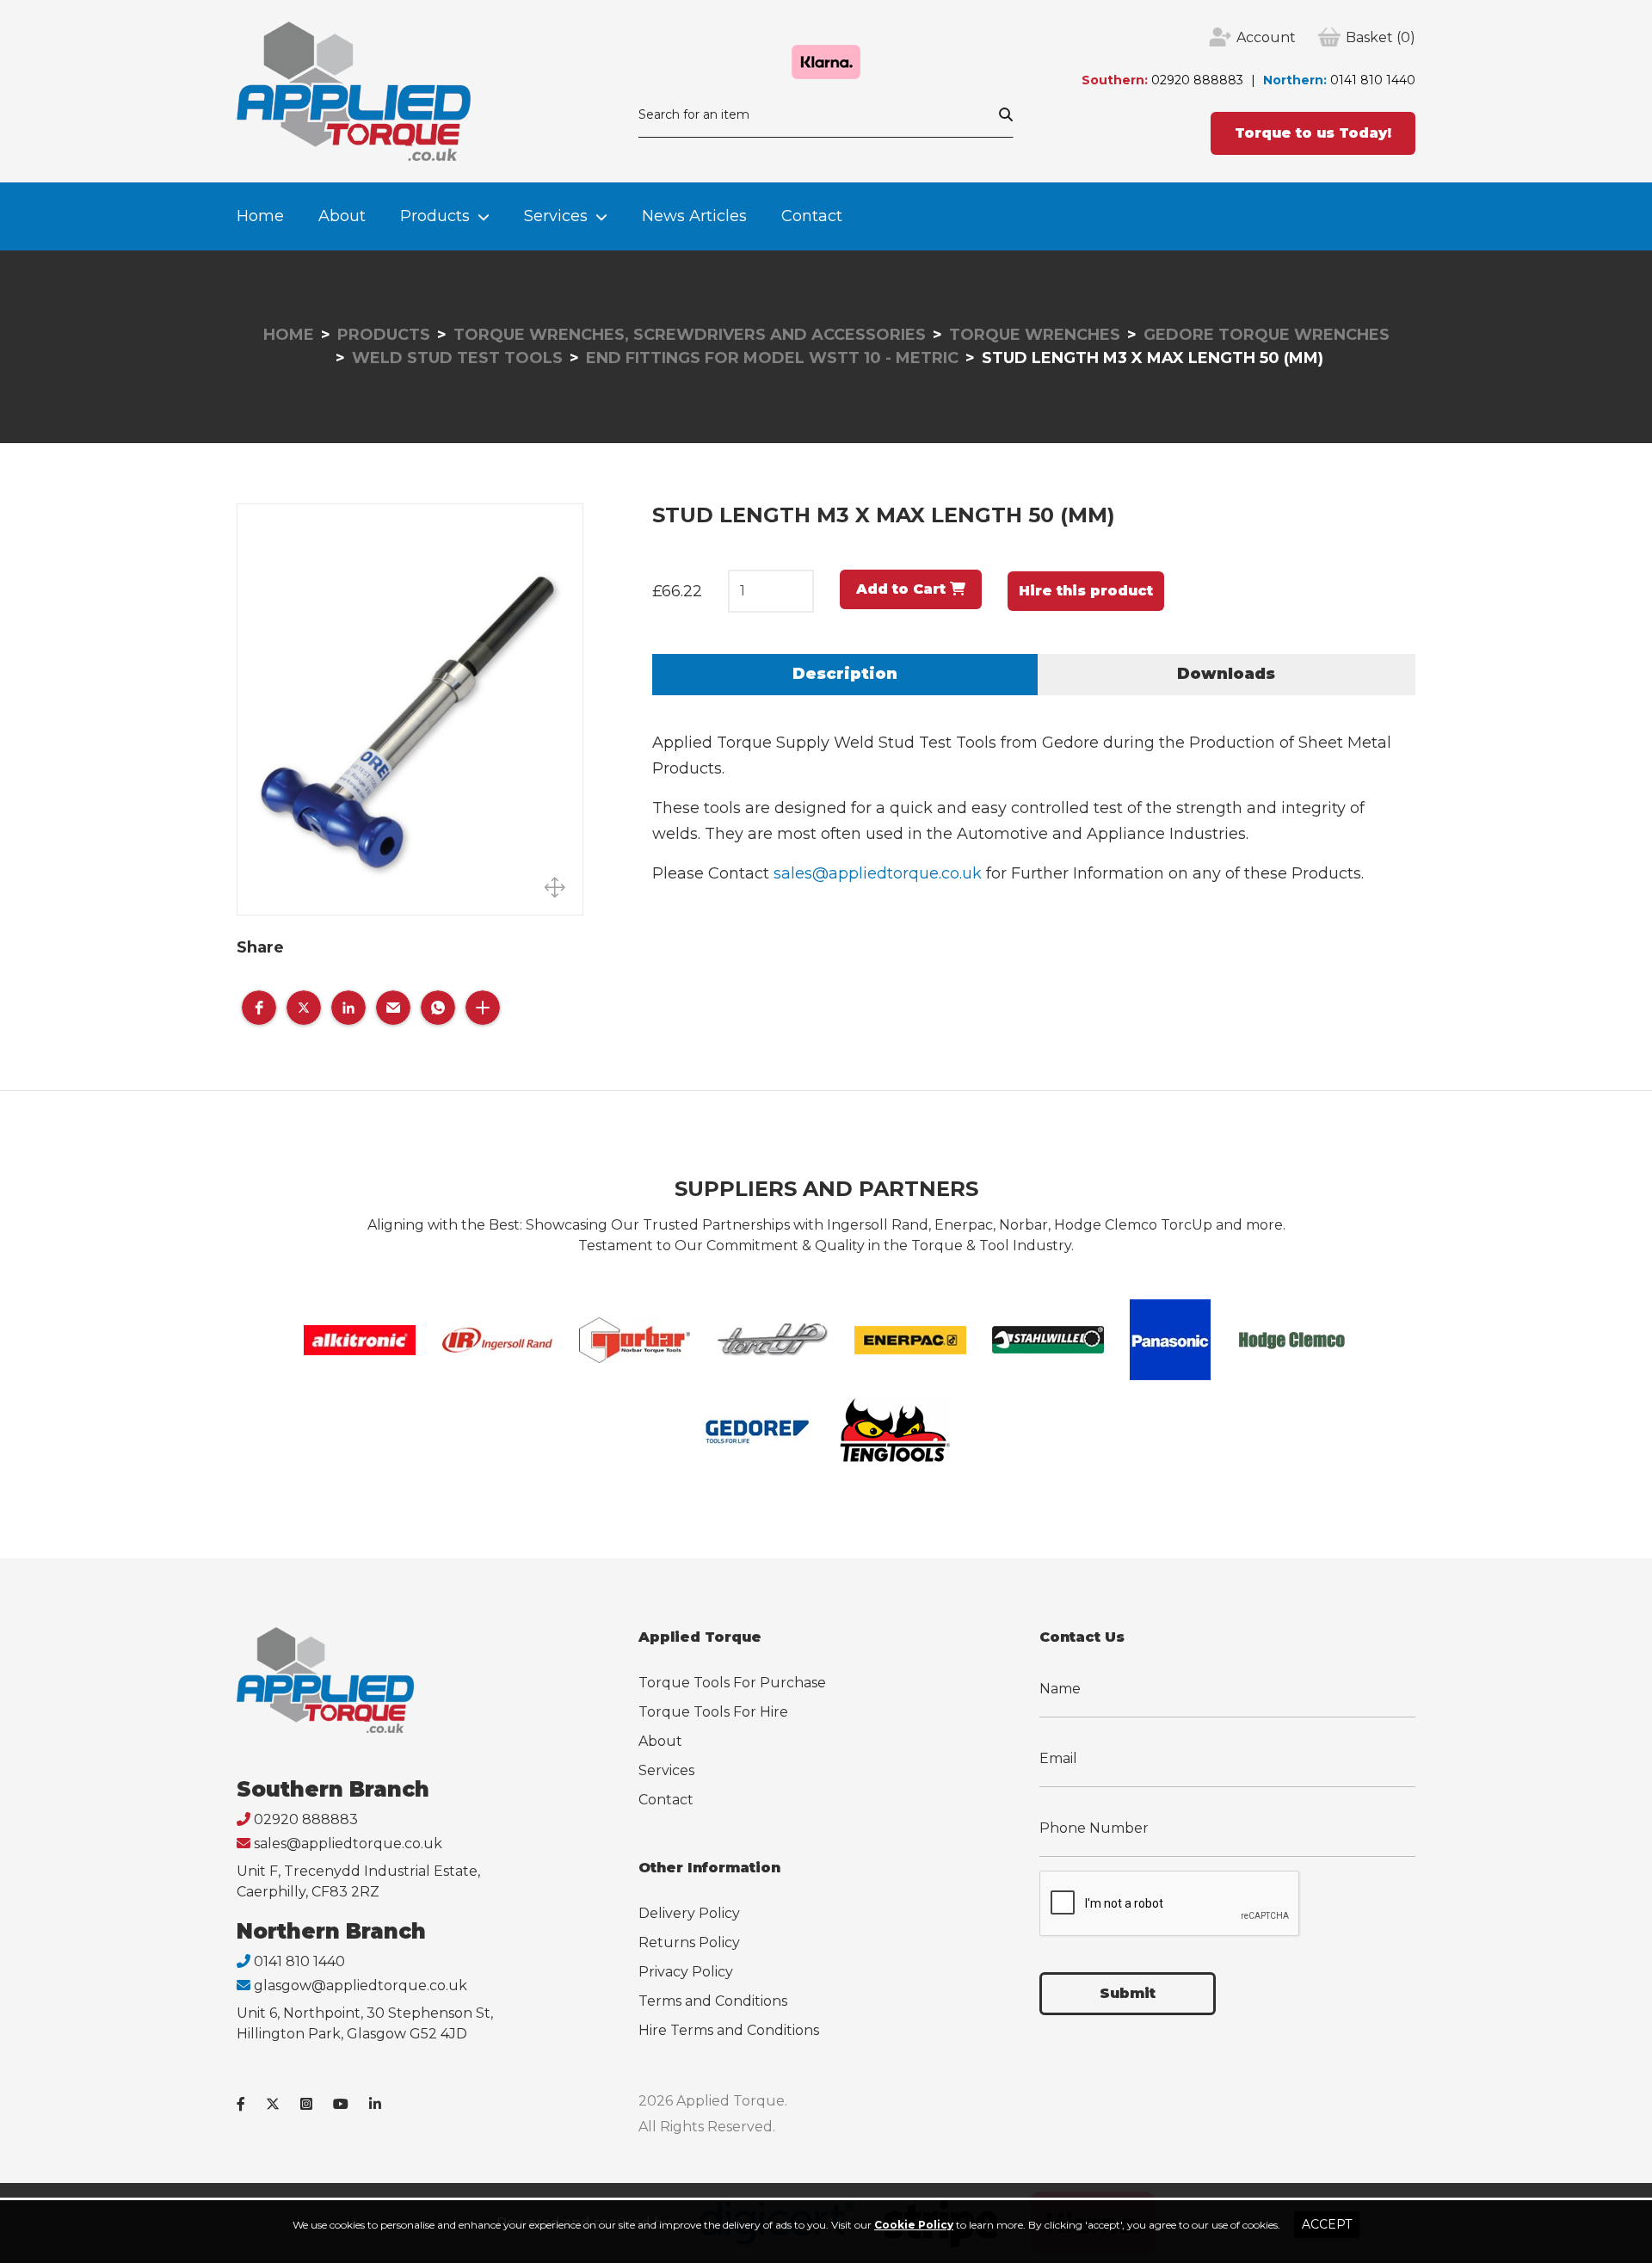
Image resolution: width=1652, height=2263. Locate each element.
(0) (1381, 37)
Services (556, 216)
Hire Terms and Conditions (729, 2030)
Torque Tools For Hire (713, 1712)
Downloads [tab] (1226, 674)
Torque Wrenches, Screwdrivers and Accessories (690, 335)
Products (435, 216)
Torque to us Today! (1313, 133)
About (342, 216)
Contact (812, 216)
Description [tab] (845, 674)
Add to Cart (903, 589)
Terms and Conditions (713, 2001)
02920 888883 (1197, 80)
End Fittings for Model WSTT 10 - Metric (772, 358)
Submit (1128, 1993)
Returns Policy (689, 1942)
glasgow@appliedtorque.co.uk (361, 1986)
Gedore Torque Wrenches (1267, 335)
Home (260, 216)
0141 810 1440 (1373, 80)
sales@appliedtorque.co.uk (878, 873)
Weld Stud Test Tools (457, 358)
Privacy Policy (686, 1972)
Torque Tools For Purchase (732, 1683)
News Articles (694, 216)
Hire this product (1086, 591)
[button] (259, 1008)
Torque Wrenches (1035, 335)
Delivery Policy (689, 1913)
